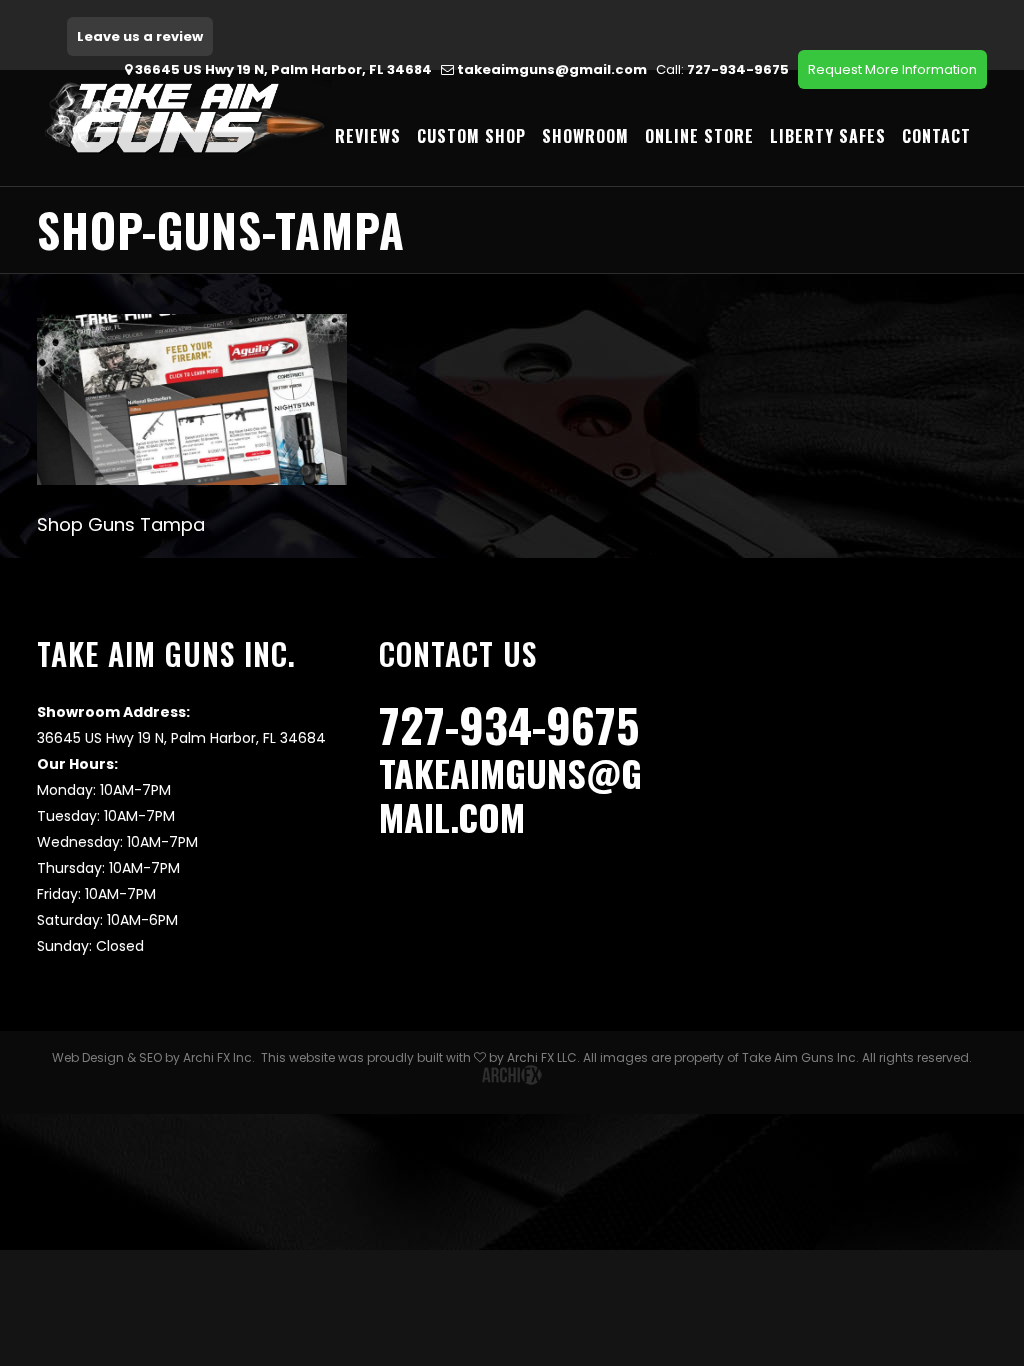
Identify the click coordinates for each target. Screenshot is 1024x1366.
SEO (150, 1057)
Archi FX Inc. (219, 1057)
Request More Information (892, 69)
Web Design (88, 1057)
